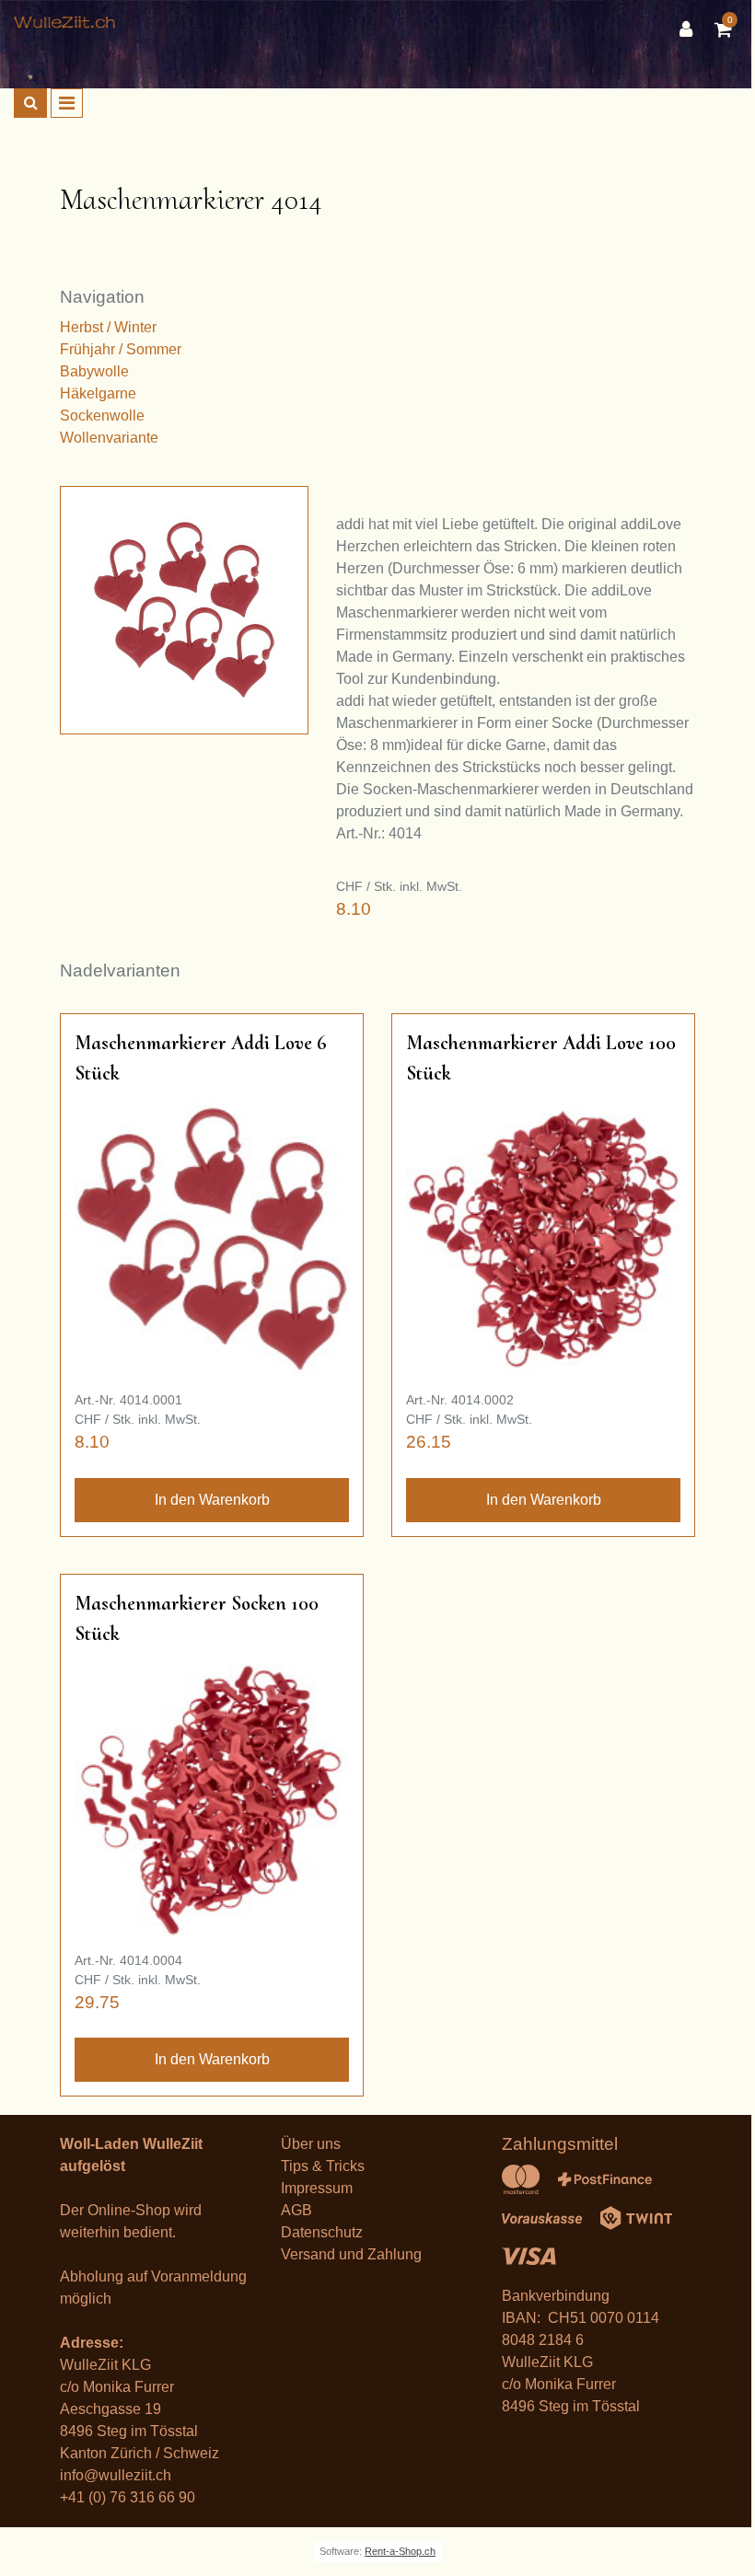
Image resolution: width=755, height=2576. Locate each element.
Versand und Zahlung (351, 2254)
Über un (307, 2144)
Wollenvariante (109, 438)
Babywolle (94, 371)
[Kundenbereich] (691, 29)
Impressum (317, 2188)
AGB (296, 2210)
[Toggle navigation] (67, 103)
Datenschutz (322, 2232)
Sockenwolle (102, 416)
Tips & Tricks (323, 2166)
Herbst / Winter (108, 327)
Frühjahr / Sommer (121, 349)
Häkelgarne (98, 393)
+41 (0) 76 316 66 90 (128, 2497)
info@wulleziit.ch (116, 2475)
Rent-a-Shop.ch (400, 2551)
